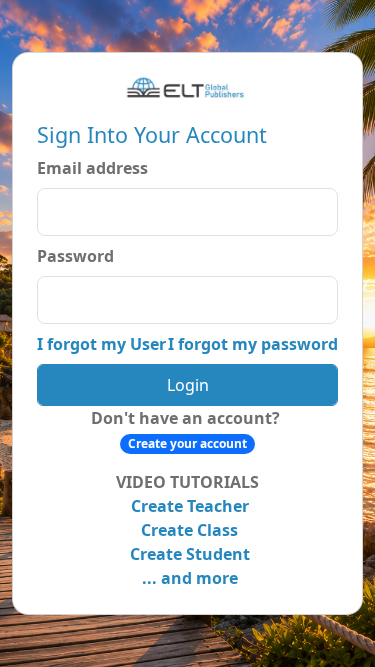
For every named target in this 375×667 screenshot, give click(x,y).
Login (188, 385)
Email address (92, 168)
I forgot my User (101, 344)
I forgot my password (253, 344)
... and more (188, 578)
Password (75, 256)
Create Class (187, 530)
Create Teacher (188, 506)
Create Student (188, 554)
